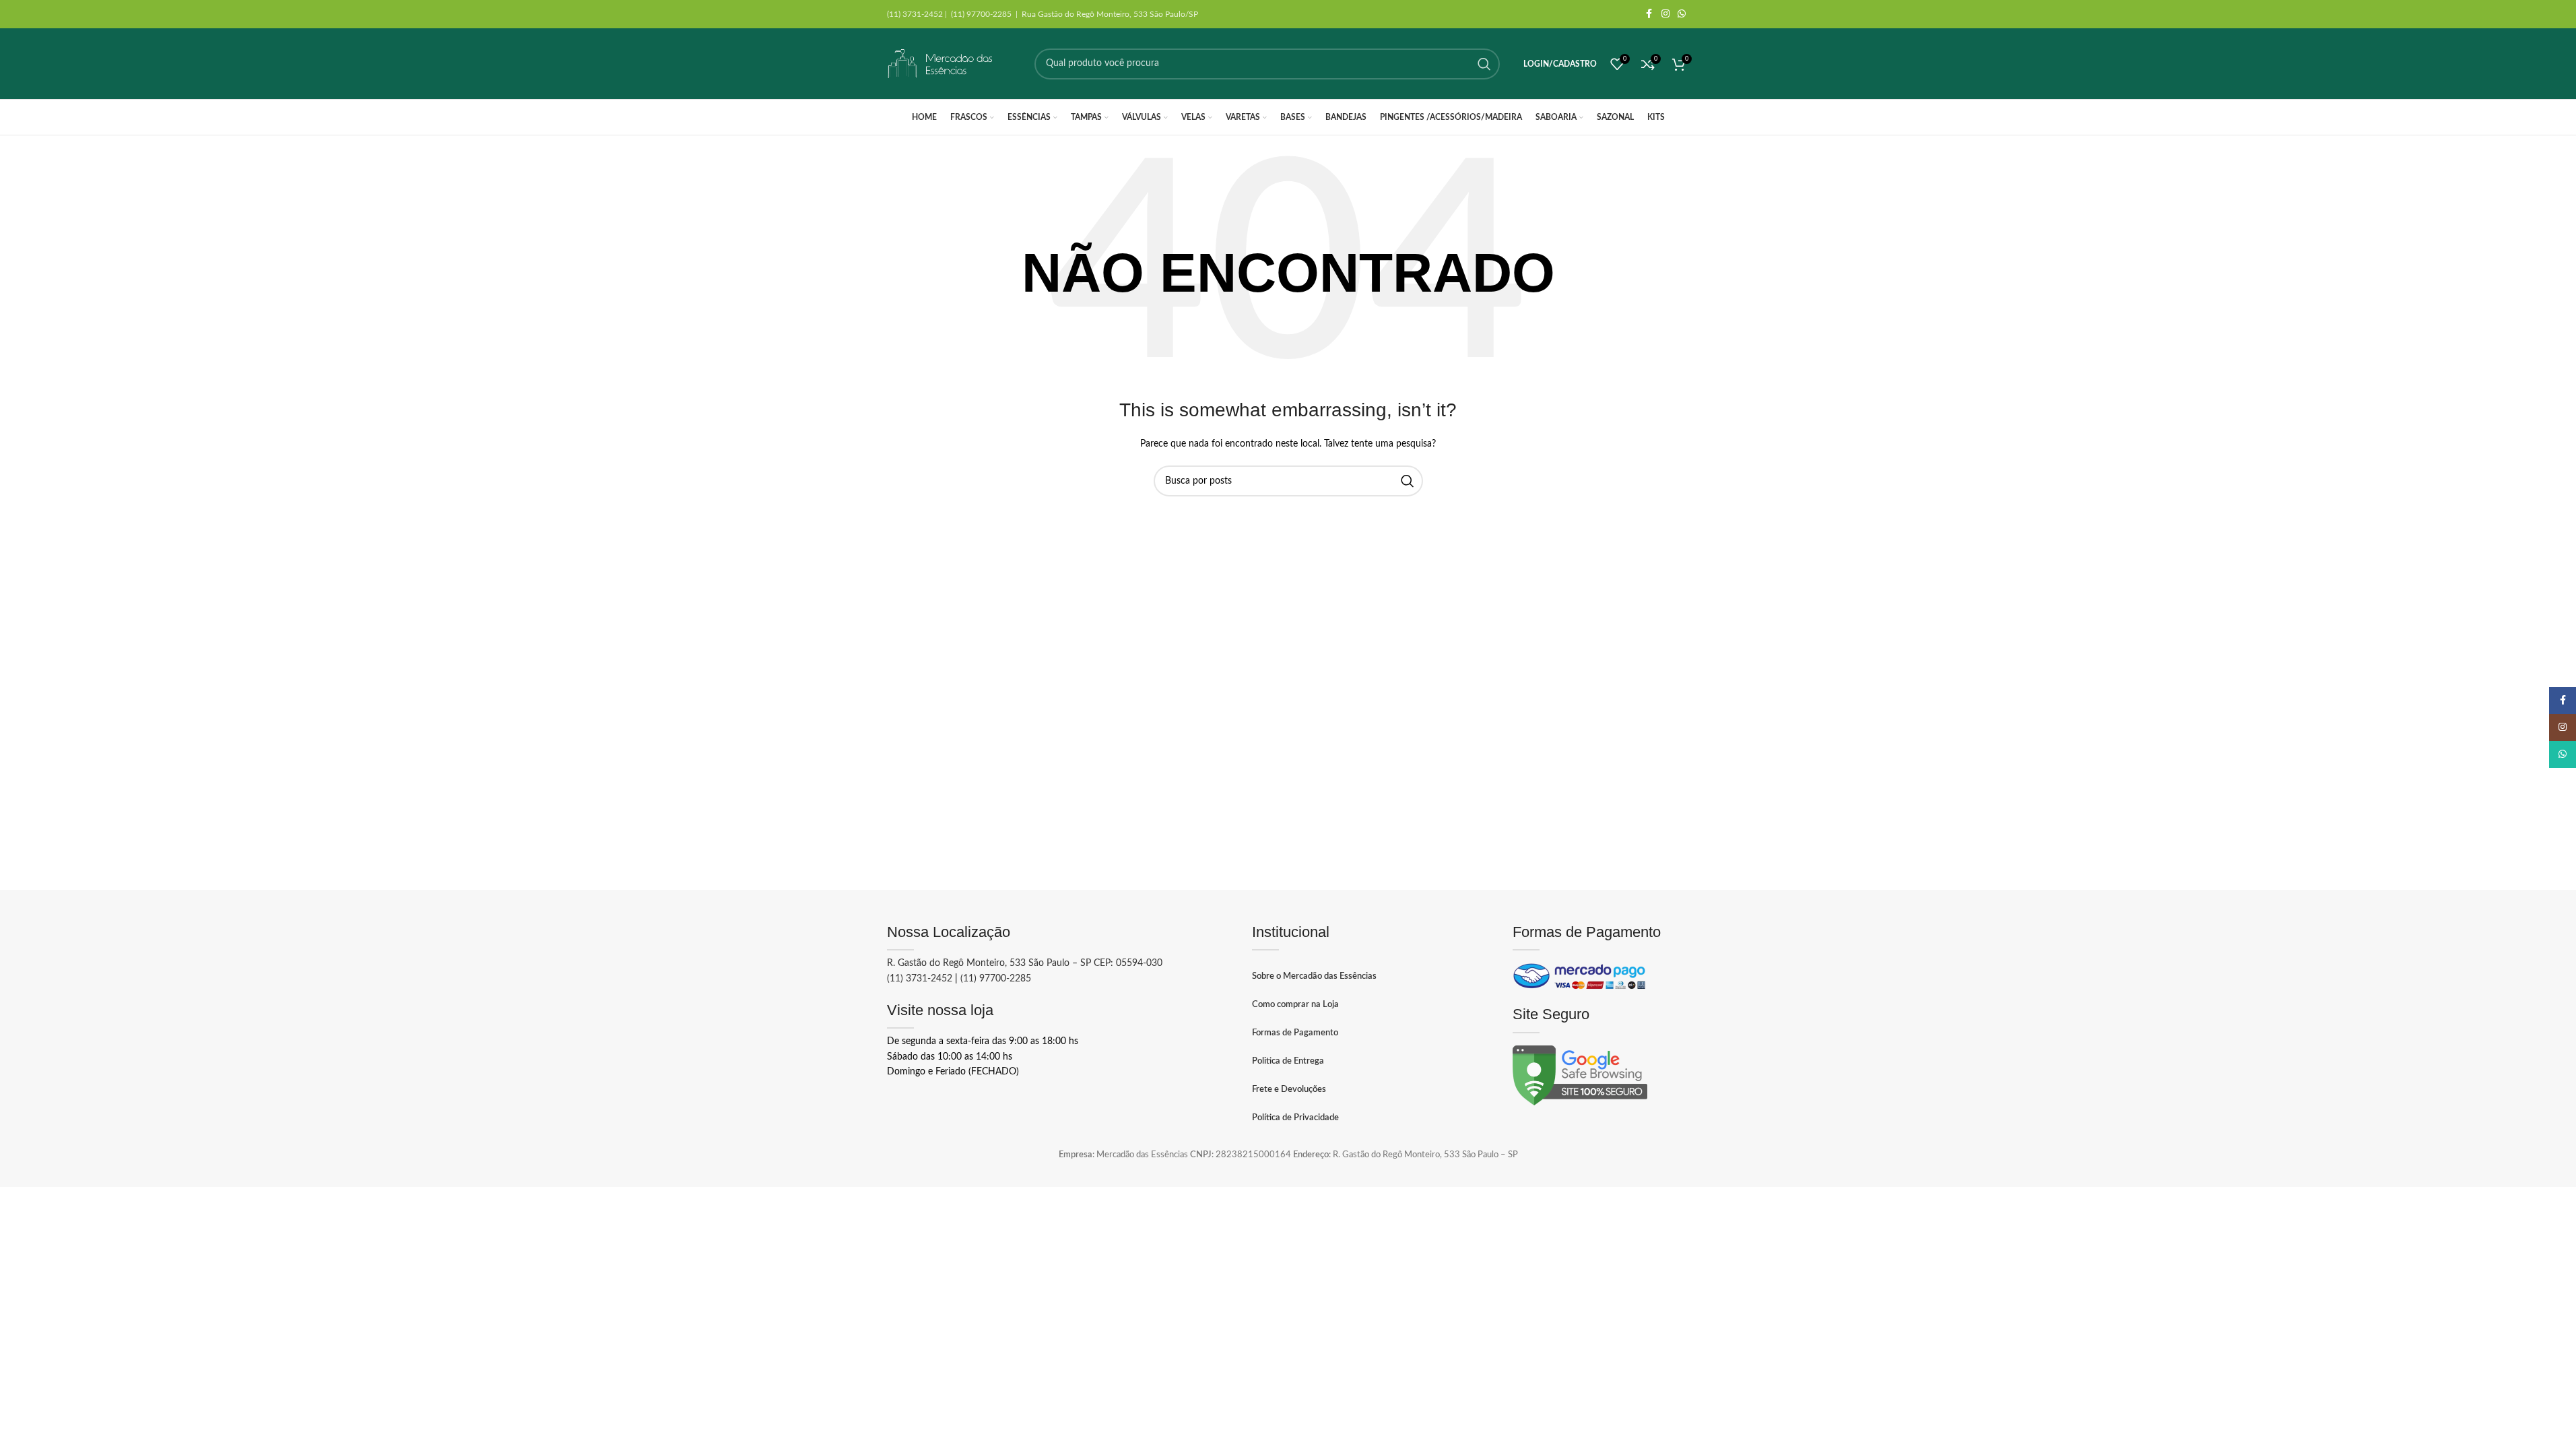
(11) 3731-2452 (920, 979)
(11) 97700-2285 (996, 979)
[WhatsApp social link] (1682, 14)
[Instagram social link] (1665, 14)
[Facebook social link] (1649, 14)
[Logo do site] (941, 64)
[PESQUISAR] (1484, 64)
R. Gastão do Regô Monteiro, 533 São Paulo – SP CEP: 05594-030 (1025, 963)
